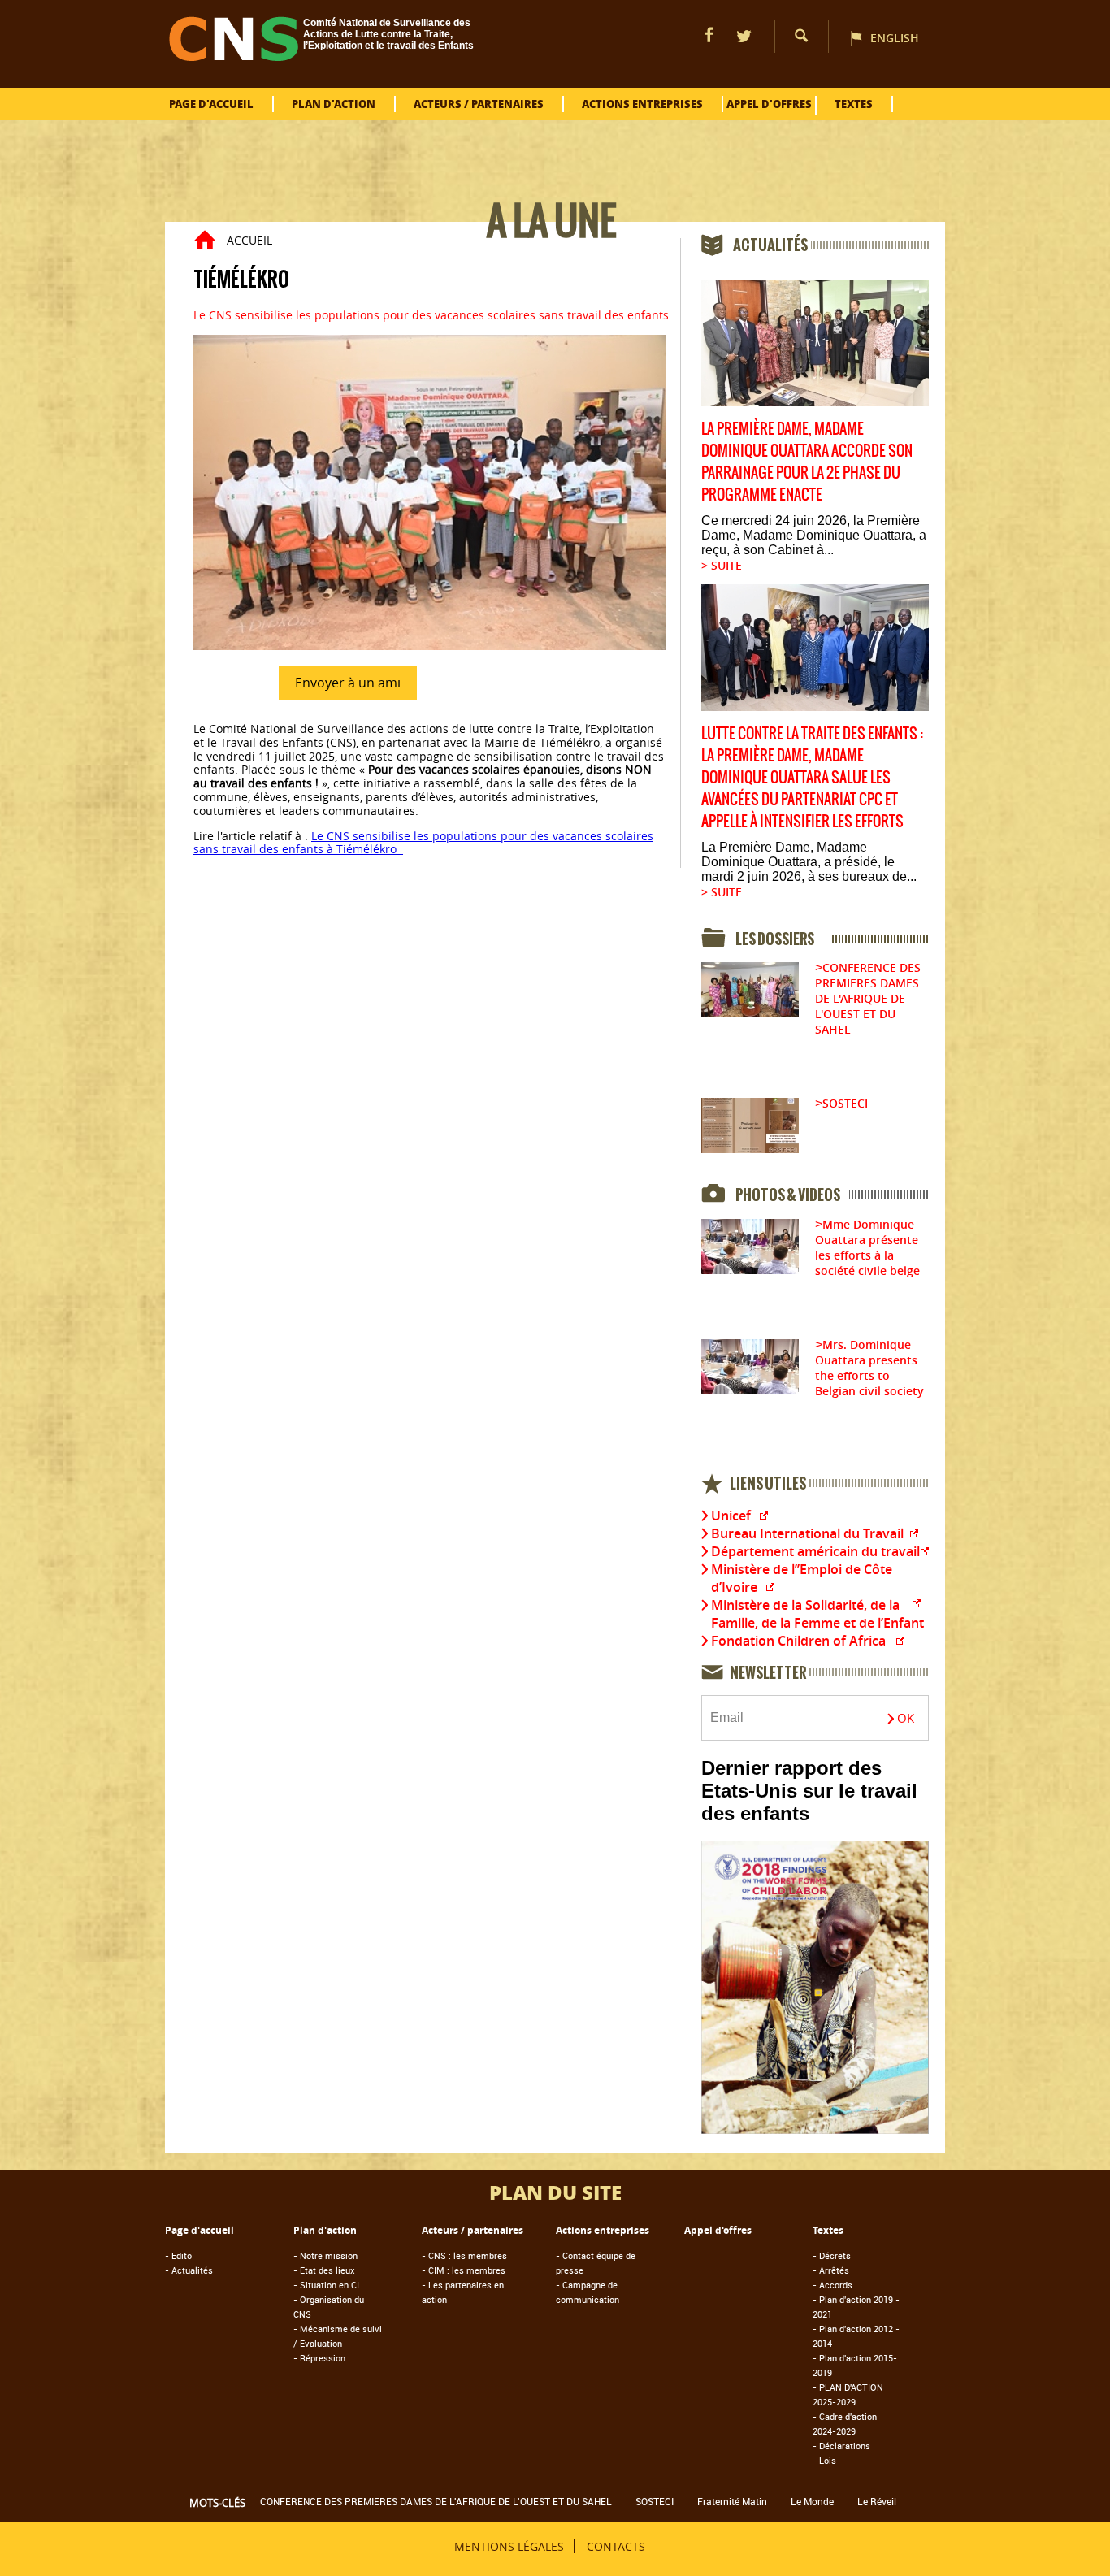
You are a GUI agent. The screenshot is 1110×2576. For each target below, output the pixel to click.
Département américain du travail (815, 1551)
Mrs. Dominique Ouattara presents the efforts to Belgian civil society (869, 1368)
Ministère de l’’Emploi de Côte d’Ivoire (802, 1578)
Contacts (616, 2546)
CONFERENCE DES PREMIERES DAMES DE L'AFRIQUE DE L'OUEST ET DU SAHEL (868, 998)
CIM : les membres (464, 2270)
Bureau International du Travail (807, 1533)
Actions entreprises (642, 104)
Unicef (731, 1516)
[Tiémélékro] (429, 646)
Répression (319, 2358)
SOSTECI (845, 1103)
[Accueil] (234, 56)
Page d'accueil (211, 104)
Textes (854, 104)
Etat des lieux (324, 2270)
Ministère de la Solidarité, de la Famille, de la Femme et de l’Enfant (817, 1614)
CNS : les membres (464, 2255)
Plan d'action (334, 104)
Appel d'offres (769, 104)
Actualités (189, 2270)
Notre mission (325, 2255)
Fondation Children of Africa (798, 1641)
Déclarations (841, 2446)
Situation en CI (326, 2285)
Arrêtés (831, 2270)
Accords (832, 2285)
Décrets (832, 2255)
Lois (824, 2460)
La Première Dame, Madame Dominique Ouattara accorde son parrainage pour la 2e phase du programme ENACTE (807, 462)
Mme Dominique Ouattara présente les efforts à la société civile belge (867, 1247)
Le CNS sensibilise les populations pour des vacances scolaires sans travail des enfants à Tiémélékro (423, 843)
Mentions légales (509, 2546)
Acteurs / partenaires (479, 104)
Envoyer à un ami (348, 683)
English (895, 38)
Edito (178, 2255)
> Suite (722, 565)
